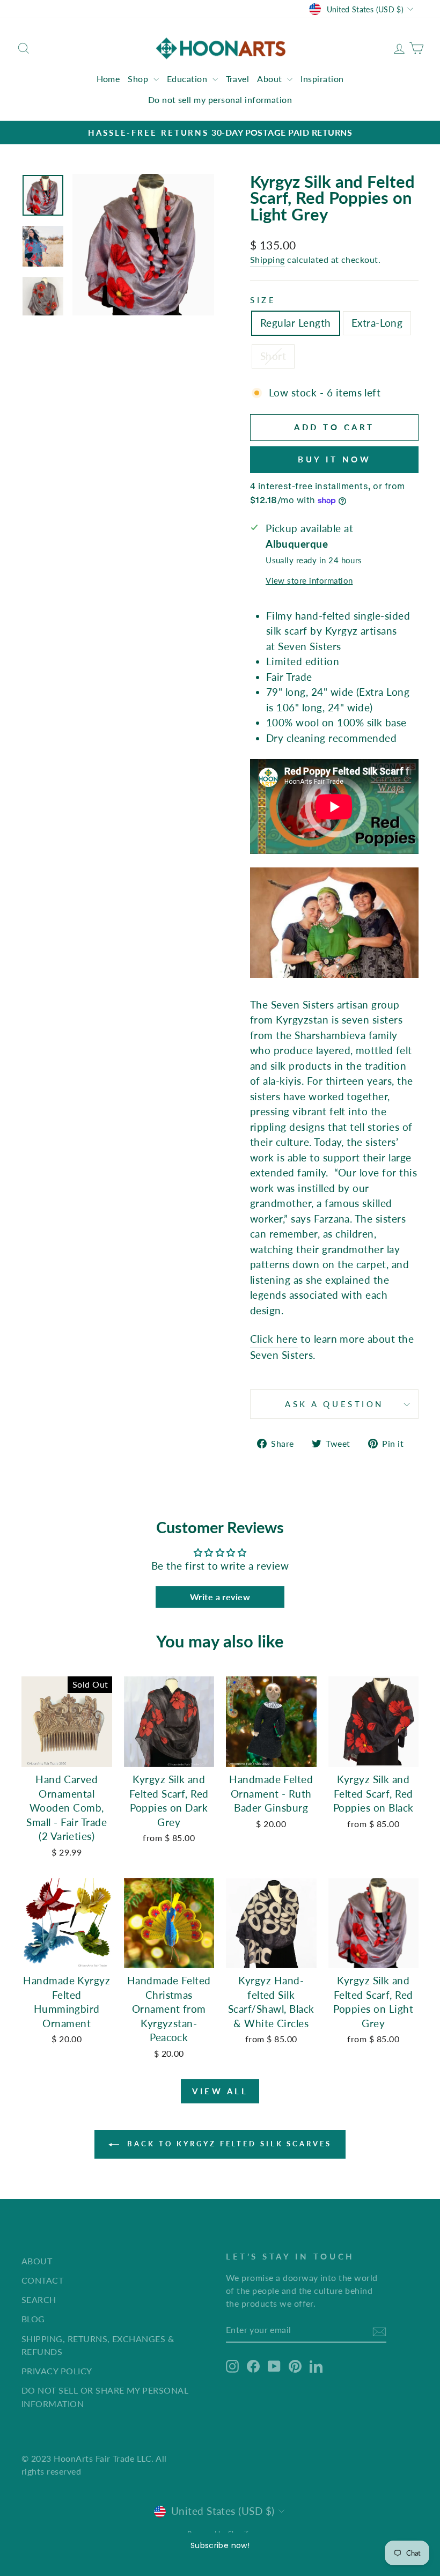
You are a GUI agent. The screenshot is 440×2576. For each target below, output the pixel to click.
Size (263, 300)
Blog (33, 2319)
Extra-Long (377, 323)
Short (273, 356)
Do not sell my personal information (220, 100)
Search (39, 2299)
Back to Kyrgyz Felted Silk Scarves (228, 2144)
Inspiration (322, 79)
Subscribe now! (220, 2545)
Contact (42, 2280)
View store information (309, 580)
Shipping (267, 259)
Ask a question (334, 1404)
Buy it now (334, 459)
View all (220, 2091)
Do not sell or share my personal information (105, 2397)
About (271, 79)
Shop (139, 79)
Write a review (220, 1597)
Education (188, 79)
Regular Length (296, 323)
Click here (274, 1339)
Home (108, 79)
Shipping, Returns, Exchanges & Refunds (98, 2345)
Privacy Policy (57, 2371)
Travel (238, 79)
